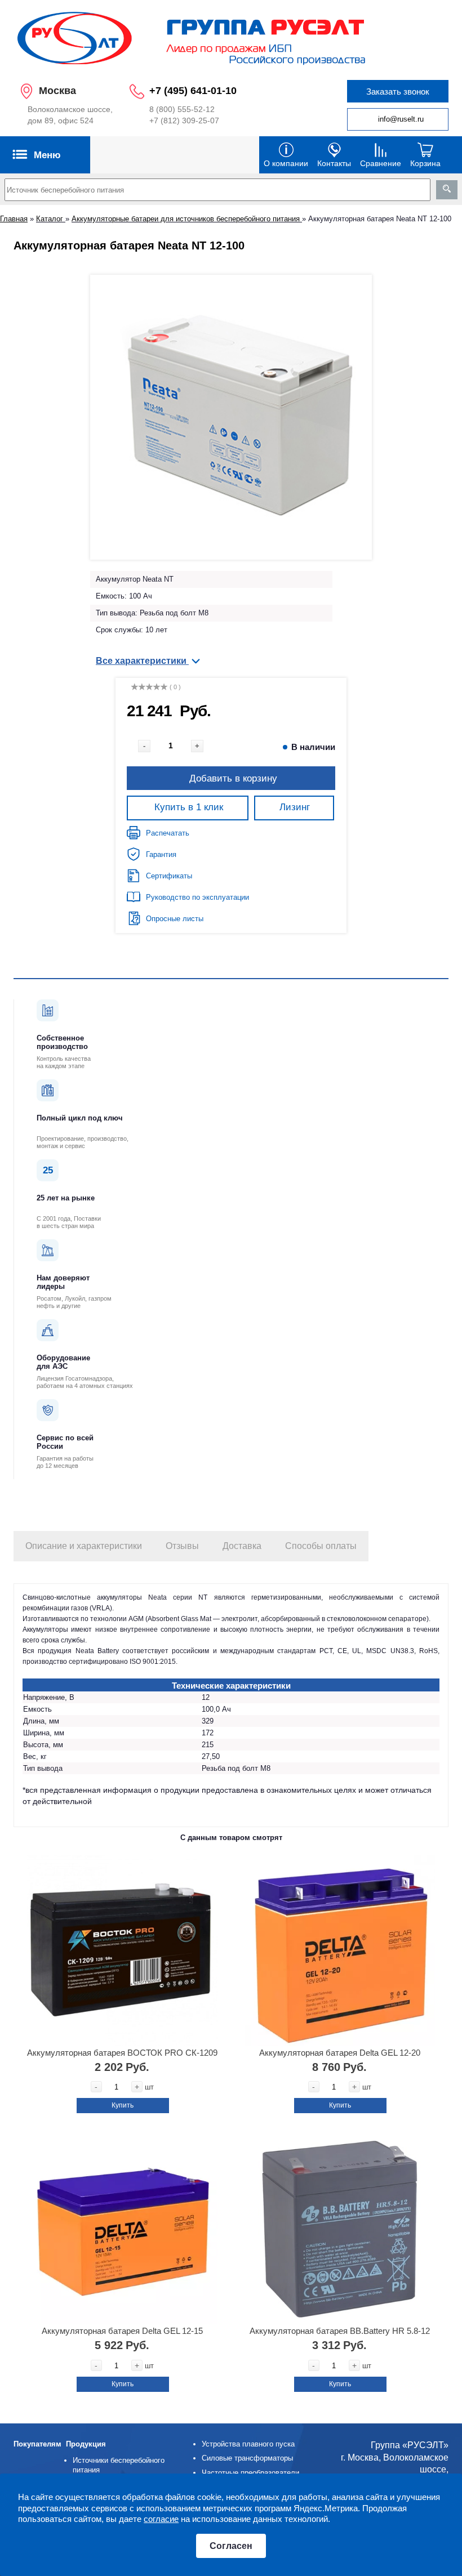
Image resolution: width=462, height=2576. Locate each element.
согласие (161, 2519)
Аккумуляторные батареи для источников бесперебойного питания (187, 219)
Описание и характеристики (84, 1546)
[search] (447, 190)
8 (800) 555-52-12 (182, 109)
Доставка (242, 1546)
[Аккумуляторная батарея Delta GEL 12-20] (340, 1951)
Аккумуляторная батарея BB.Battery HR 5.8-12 (340, 2331)
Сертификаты (169, 876)
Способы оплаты (321, 1546)
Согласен (231, 2546)
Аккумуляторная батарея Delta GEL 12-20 (340, 2053)
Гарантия (161, 854)
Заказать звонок (398, 91)
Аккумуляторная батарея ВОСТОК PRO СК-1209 (122, 2053)
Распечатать (168, 833)
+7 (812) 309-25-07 (184, 120)
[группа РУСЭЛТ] (231, 37)
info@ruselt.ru (401, 119)
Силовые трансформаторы (247, 2458)
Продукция (86, 2444)
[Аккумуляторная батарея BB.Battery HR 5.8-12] (340, 2229)
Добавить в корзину (233, 778)
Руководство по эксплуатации (197, 897)
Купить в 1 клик (189, 807)
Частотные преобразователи (250, 2473)
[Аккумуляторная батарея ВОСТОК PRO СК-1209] (123, 1951)
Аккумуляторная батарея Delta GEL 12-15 (122, 2331)
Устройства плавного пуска (248, 2444)
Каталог (51, 219)
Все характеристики (142, 661)
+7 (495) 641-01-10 (193, 91)
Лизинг (295, 807)
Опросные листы (175, 919)
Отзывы (182, 1546)
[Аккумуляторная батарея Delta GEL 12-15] (123, 2229)
